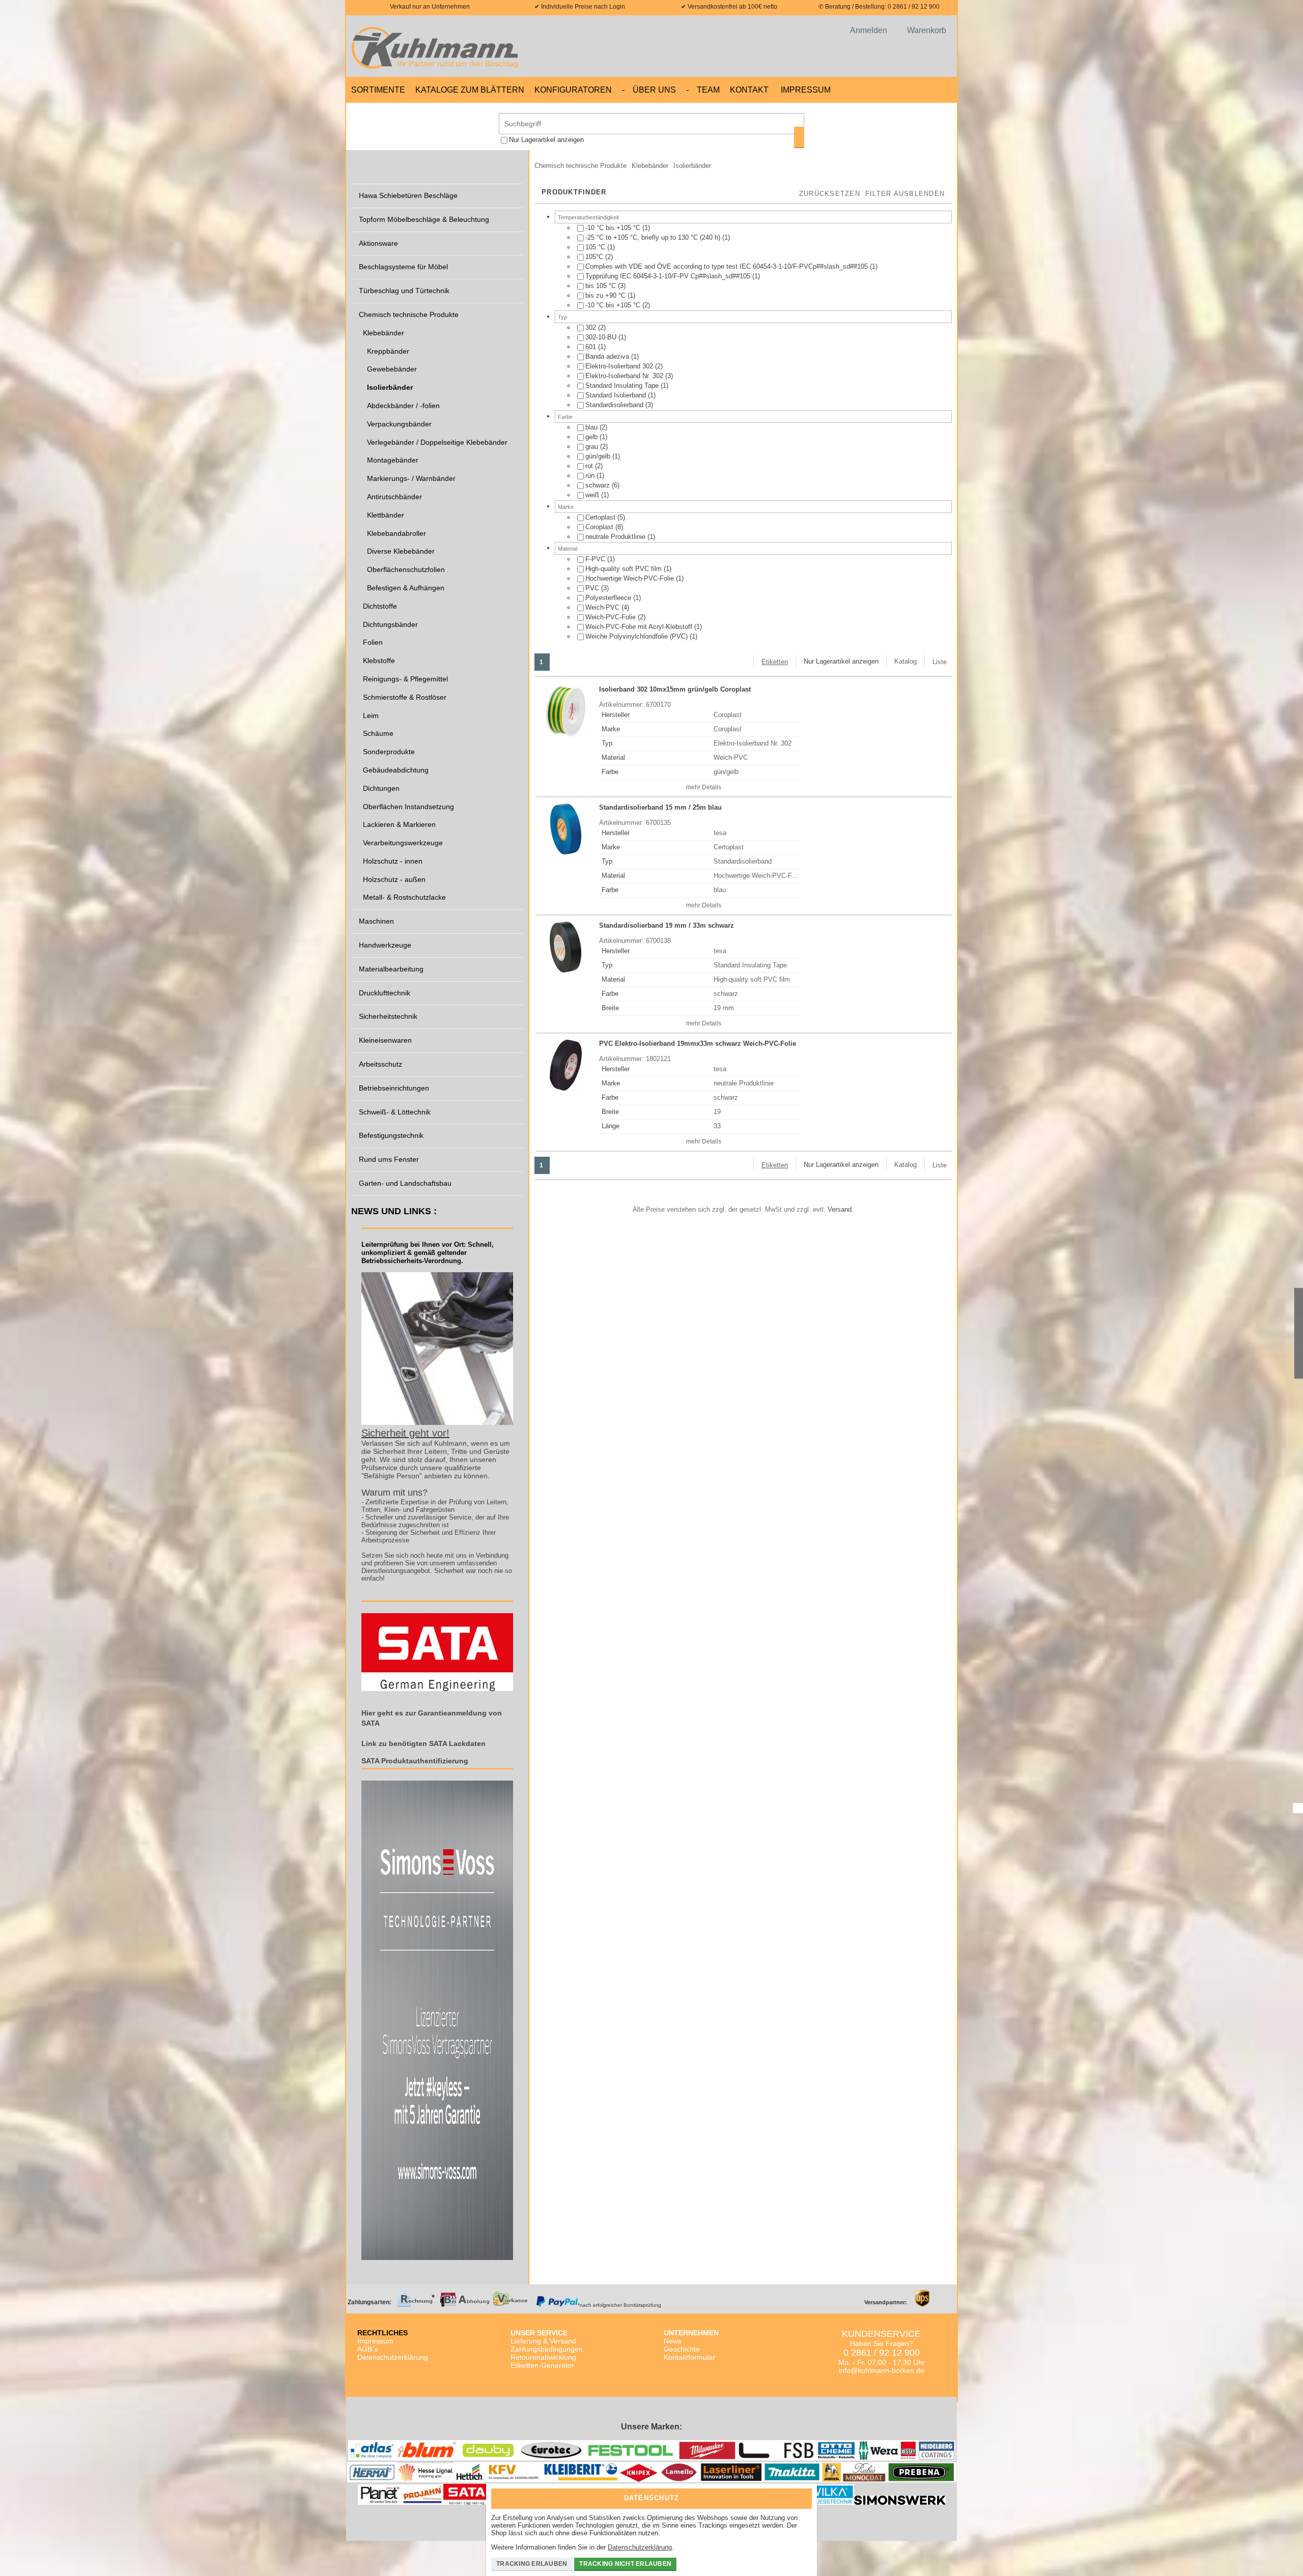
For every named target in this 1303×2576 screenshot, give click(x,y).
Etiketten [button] (775, 662)
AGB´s (368, 2349)
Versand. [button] (841, 1209)
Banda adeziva (608, 356)
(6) (602, 485)
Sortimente (378, 90)
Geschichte (682, 2349)
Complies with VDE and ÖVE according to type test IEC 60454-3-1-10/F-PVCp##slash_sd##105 (728, 266)
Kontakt (749, 90)
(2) (599, 257)
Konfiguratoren (573, 90)
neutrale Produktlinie (616, 537)
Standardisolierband (615, 405)
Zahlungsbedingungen (547, 2349)
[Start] (438, 46)
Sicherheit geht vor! (405, 1433)
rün (591, 476)
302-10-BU (602, 337)
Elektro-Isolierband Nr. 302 (625, 376)
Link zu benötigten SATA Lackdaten (423, 1743)
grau (593, 447)
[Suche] (799, 137)
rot (590, 466)
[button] (905, 194)
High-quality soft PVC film (625, 569)
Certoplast (601, 517)
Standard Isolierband (617, 395)
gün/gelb (599, 456)
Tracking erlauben (532, 2564)
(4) (607, 607)
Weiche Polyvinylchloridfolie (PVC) (638, 636)
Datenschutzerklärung (393, 2357)
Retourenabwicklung (543, 2357)
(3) (605, 286)
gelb (592, 437)
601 (592, 347)
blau (592, 427)
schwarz (599, 485)
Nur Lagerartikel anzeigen (546, 140)
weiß (593, 495)
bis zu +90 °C (606, 295)
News (673, 2341)
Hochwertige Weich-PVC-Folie (631, 578)
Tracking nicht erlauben (625, 2564)
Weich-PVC (603, 607)
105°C (595, 257)
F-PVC (596, 559)
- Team (703, 90)
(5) (605, 517)
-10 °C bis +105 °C (614, 228)
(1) (618, 228)
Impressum (806, 90)
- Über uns (649, 90)
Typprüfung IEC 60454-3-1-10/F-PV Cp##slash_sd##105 (669, 276)
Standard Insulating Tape (623, 385)
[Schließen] (802, 2495)
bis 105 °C (602, 286)
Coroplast (600, 527)
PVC (593, 588)
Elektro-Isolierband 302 (620, 366)
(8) (604, 527)
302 (592, 327)
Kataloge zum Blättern (470, 90)
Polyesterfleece (609, 598)
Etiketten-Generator (542, 2365)
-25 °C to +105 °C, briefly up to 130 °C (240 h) (654, 237)
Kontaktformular (689, 2357)
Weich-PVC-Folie (612, 617)
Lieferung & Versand (543, 2341)
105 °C (596, 247)
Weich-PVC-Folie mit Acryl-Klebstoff (640, 627)
